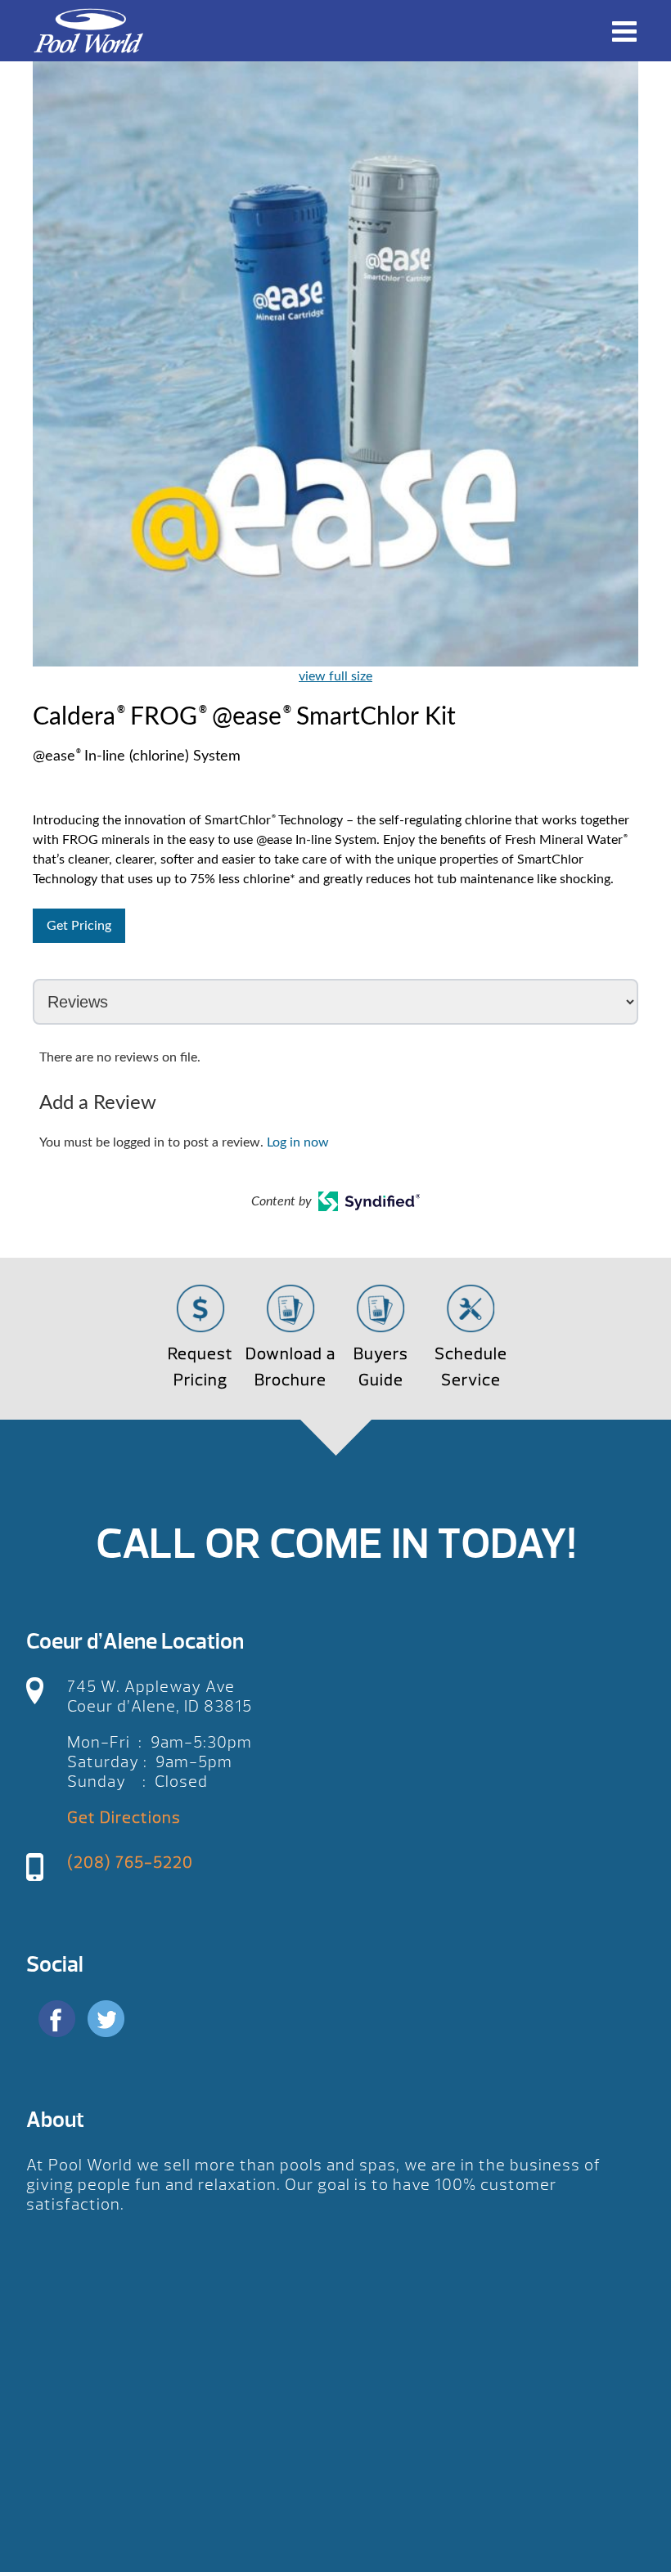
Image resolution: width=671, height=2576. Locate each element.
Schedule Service (471, 1367)
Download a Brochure (290, 1367)
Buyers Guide (381, 1367)
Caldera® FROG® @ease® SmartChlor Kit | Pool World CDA (88, 31)
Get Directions (124, 1818)
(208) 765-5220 (130, 1862)
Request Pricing (200, 1367)
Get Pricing (79, 926)
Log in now (298, 1142)
